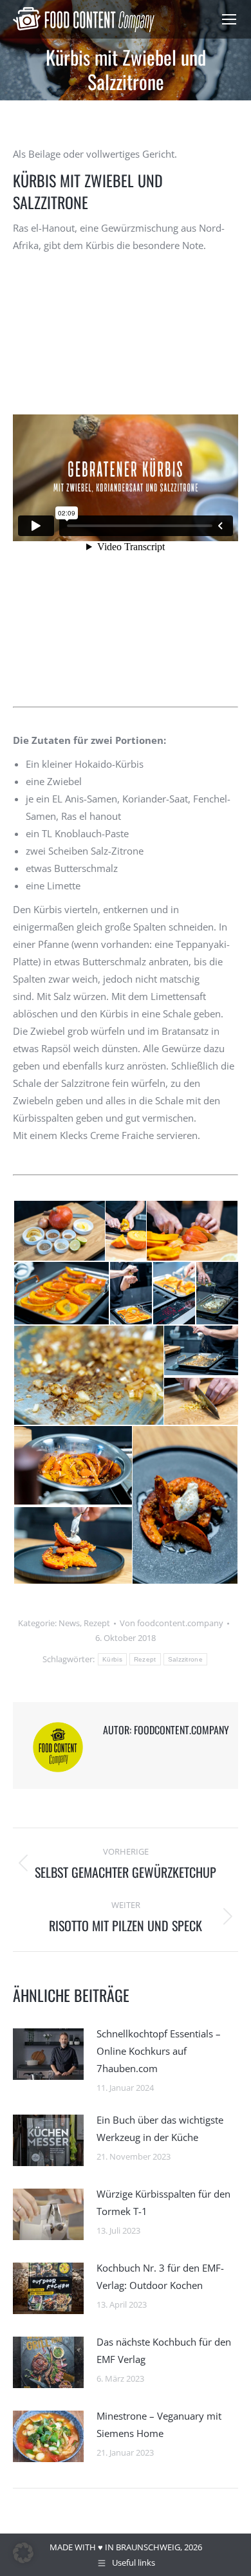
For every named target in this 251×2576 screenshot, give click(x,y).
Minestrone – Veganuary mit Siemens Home (159, 2424)
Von (172, 1623)
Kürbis (112, 1659)
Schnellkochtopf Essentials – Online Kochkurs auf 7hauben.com (159, 2051)
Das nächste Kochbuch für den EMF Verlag (164, 2350)
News (69, 1623)
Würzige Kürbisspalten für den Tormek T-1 (163, 2202)
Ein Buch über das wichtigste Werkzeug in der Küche (160, 2128)
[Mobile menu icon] (229, 19)
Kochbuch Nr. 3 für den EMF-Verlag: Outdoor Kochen (160, 2276)
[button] (59, 1231)
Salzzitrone (185, 1659)
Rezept (97, 1623)
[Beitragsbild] (48, 2054)
